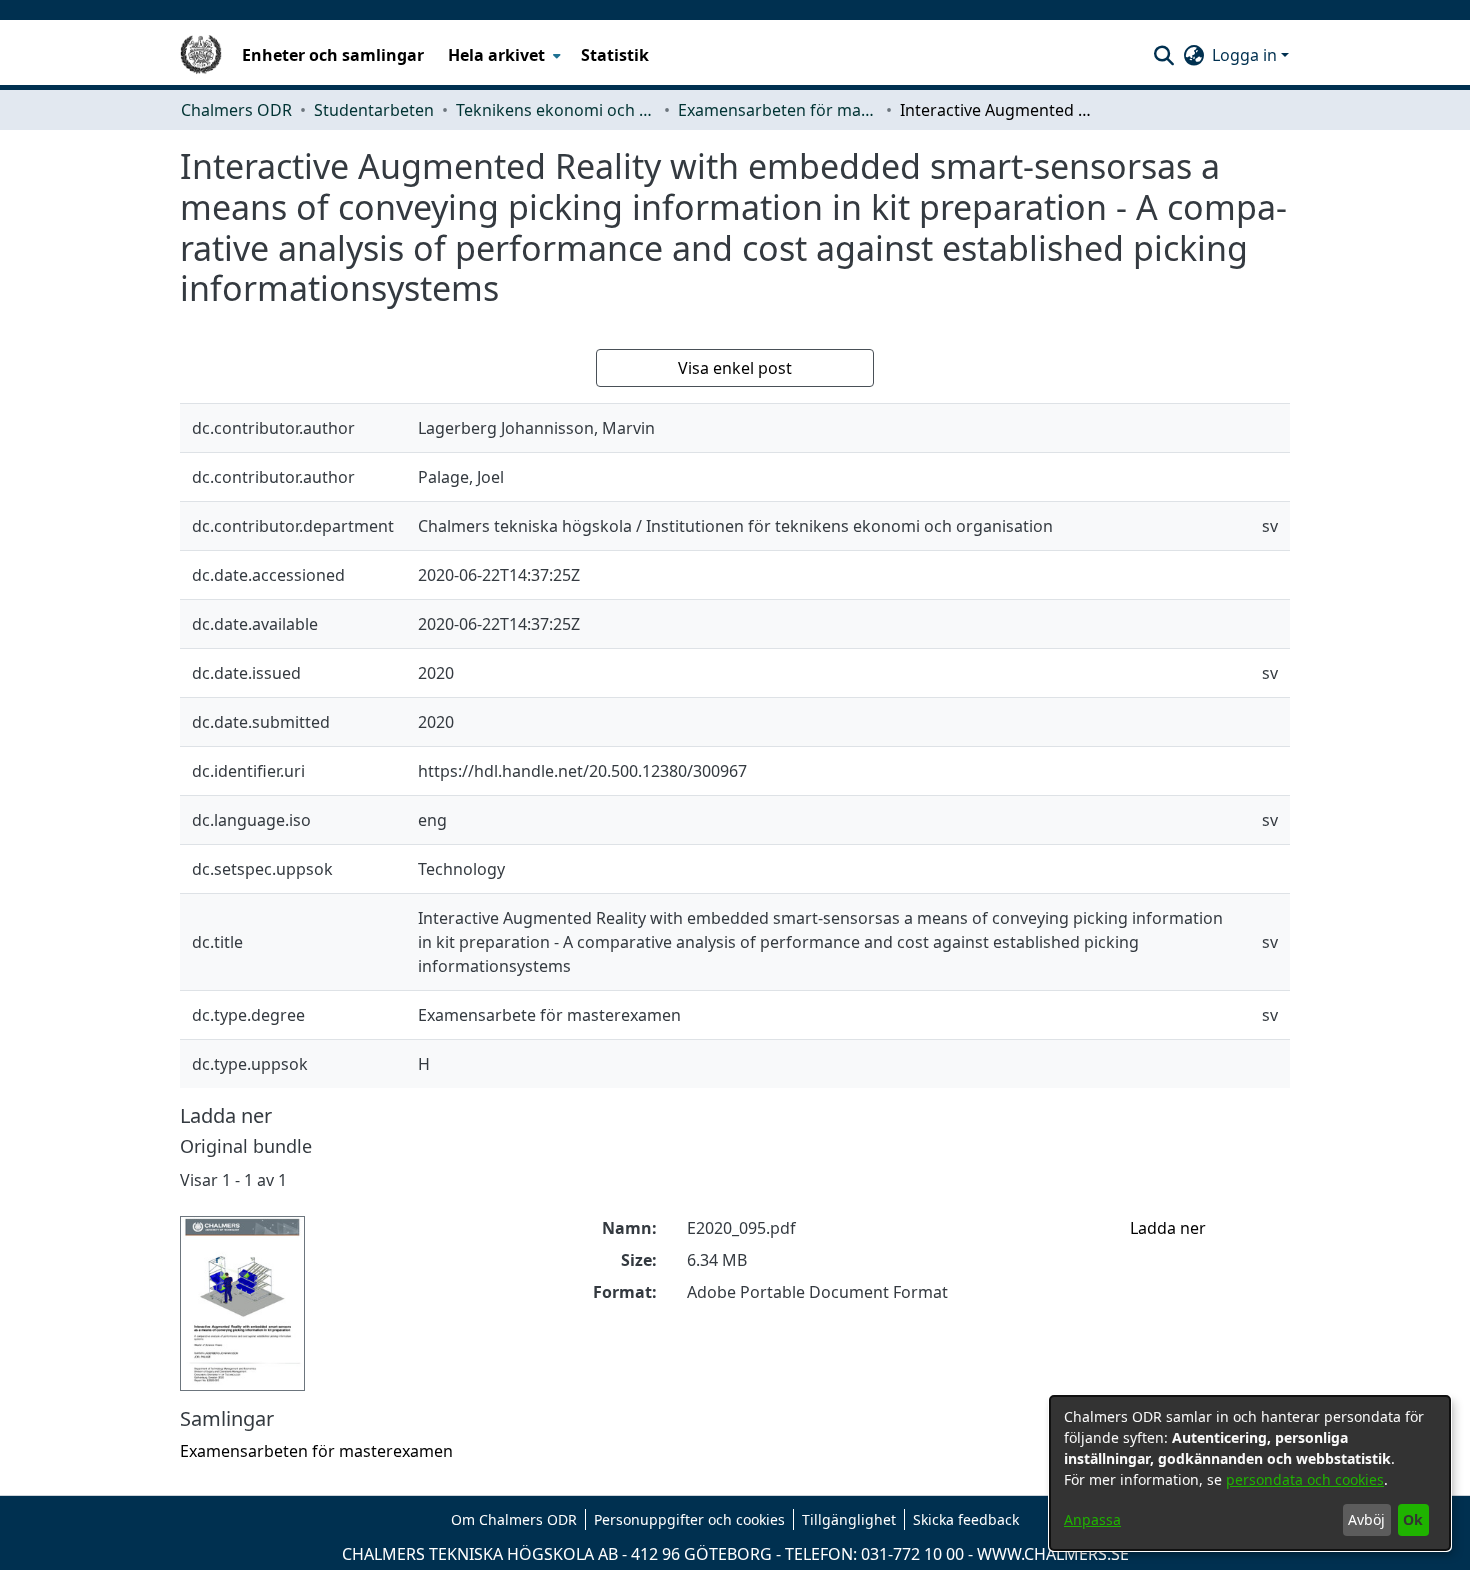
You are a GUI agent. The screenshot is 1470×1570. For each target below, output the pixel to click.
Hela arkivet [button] (496, 55)
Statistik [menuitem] (615, 55)
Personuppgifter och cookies (689, 1519)
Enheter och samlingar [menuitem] (333, 55)
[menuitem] (502, 55)
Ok (1413, 1519)
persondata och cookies (1305, 1479)
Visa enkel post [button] (735, 368)
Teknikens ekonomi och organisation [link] (556, 110)
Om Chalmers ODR (514, 1519)
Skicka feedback (966, 1519)
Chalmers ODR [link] (236, 110)
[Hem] (201, 55)
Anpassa (1092, 1519)
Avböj (1366, 1519)
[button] (1163, 55)
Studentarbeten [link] (374, 110)
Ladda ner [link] (1168, 1228)
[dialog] (1250, 1473)
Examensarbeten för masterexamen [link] (778, 110)
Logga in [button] (1246, 55)
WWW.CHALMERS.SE (1053, 1554)
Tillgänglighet (849, 1519)
